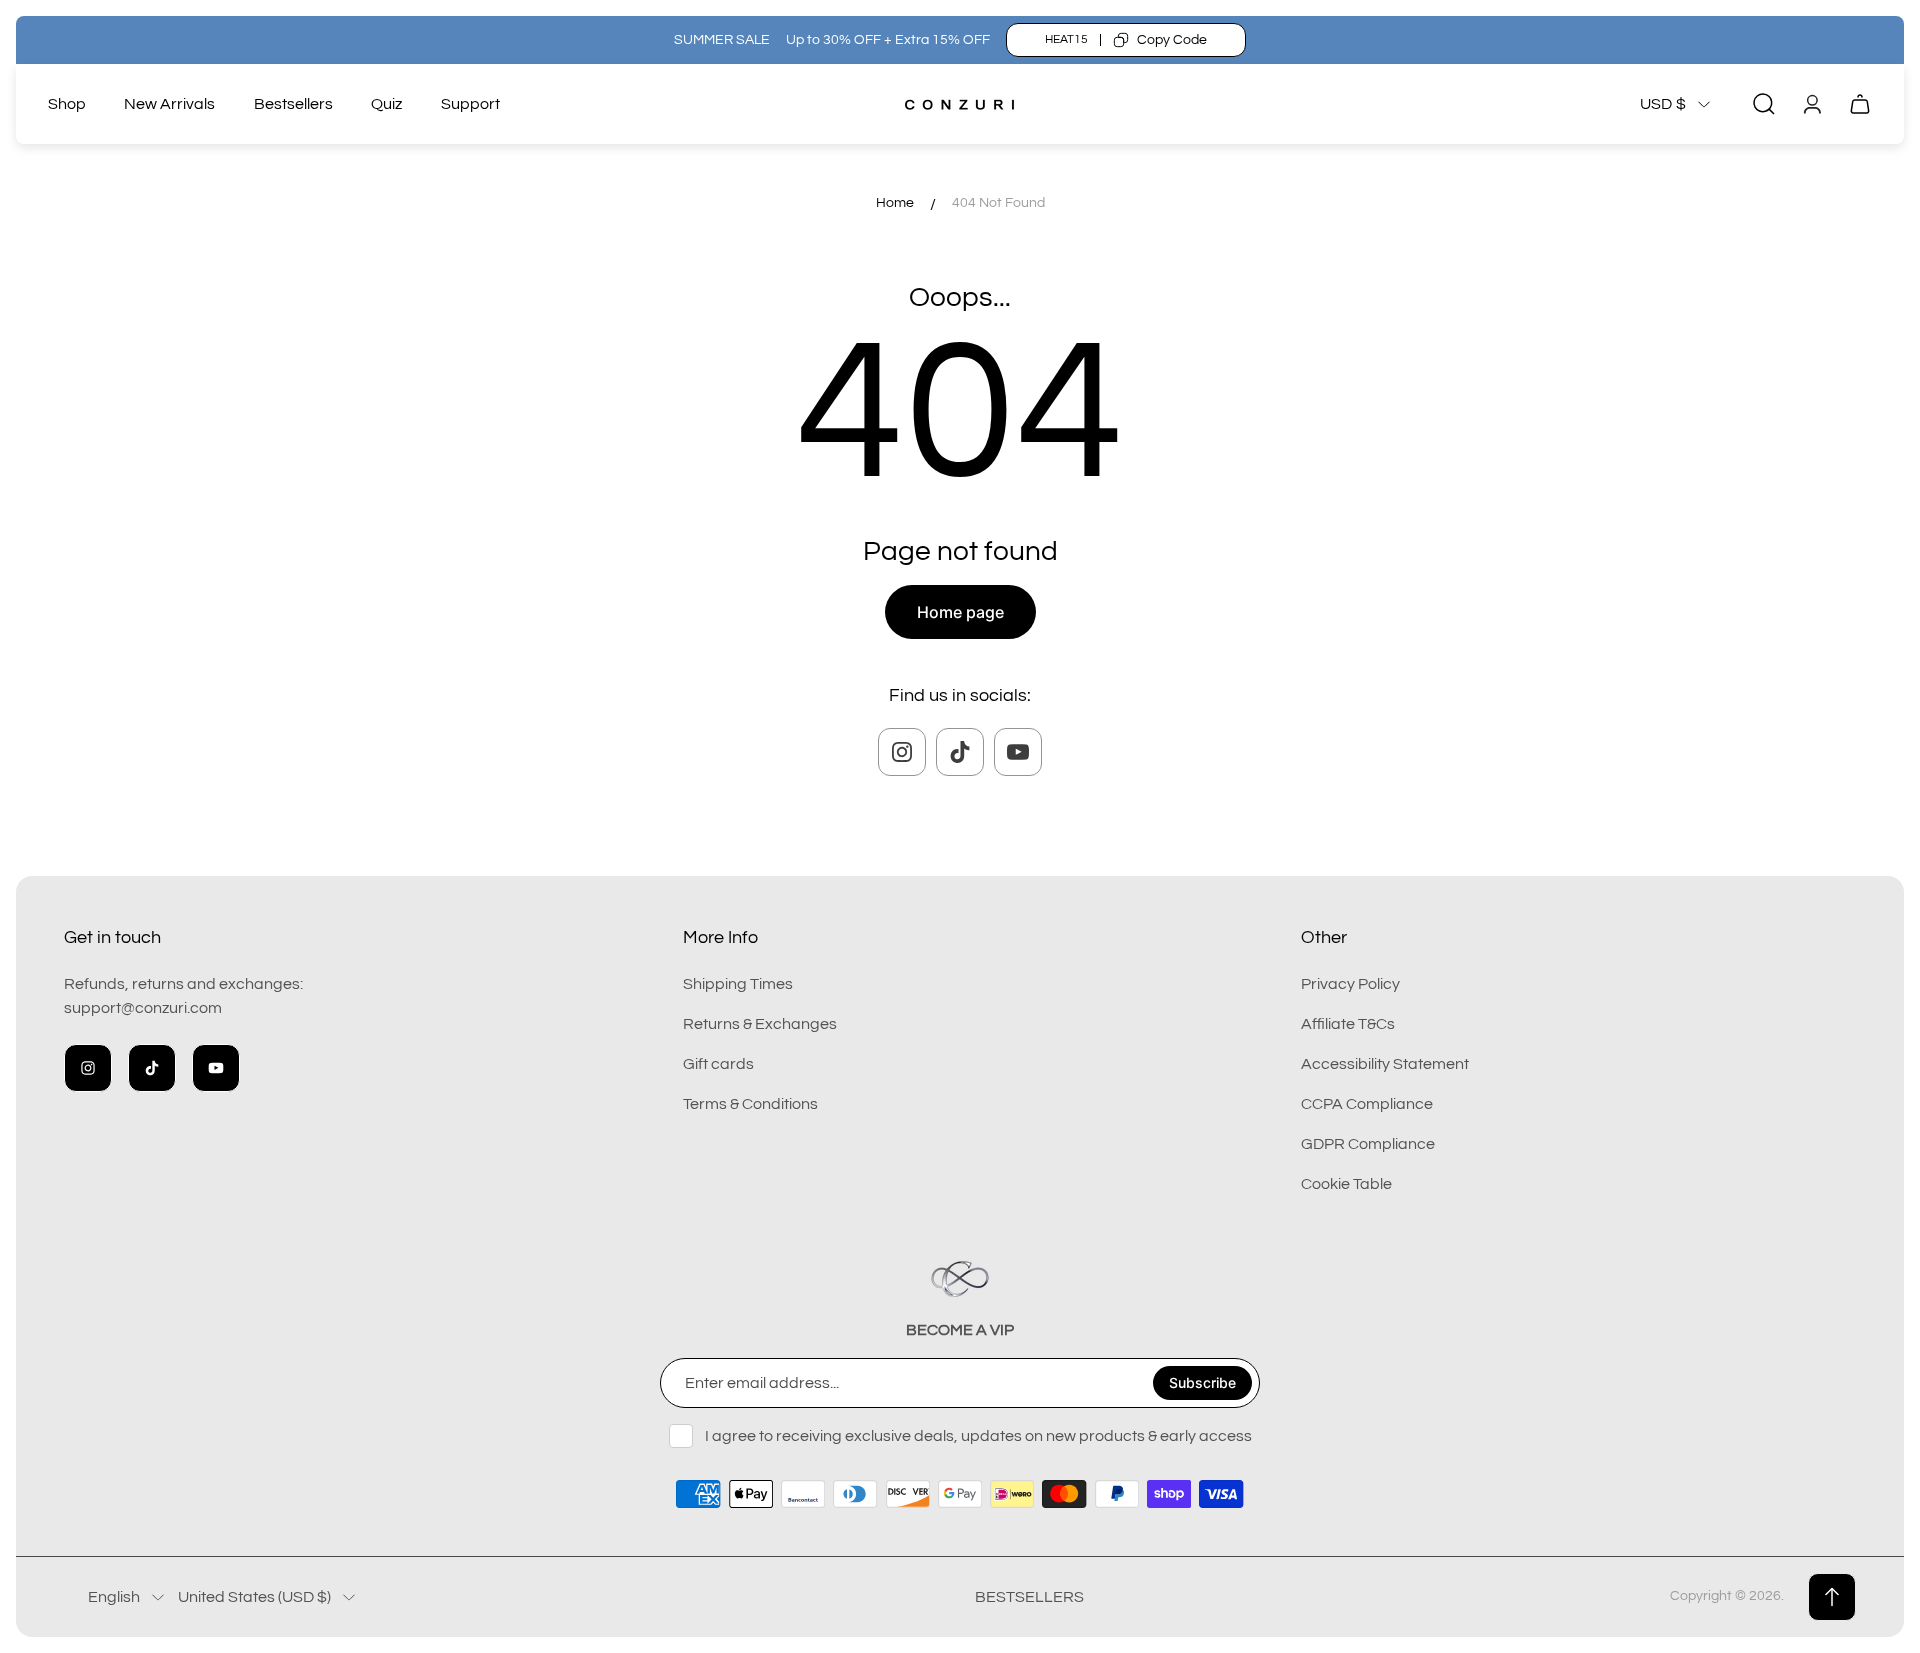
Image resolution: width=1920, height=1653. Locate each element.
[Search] (1764, 104)
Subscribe (1202, 1382)
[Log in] (1812, 104)
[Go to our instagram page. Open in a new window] (902, 752)
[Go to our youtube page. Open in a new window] (1018, 752)
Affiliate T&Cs (1348, 1024)
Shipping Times (738, 984)
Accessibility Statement (1385, 1064)
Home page (960, 612)
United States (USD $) (254, 1597)
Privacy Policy (1350, 984)
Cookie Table (1346, 1184)
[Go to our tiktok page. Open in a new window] (960, 752)
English (114, 1597)
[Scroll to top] (1832, 1597)
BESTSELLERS (1029, 1597)
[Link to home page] (960, 1279)
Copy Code (1172, 40)
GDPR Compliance (1368, 1144)
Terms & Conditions (750, 1104)
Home (895, 203)
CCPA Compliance (1367, 1104)
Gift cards (718, 1064)
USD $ (1663, 104)
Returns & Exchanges (760, 1024)
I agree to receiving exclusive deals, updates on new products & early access (978, 1436)
